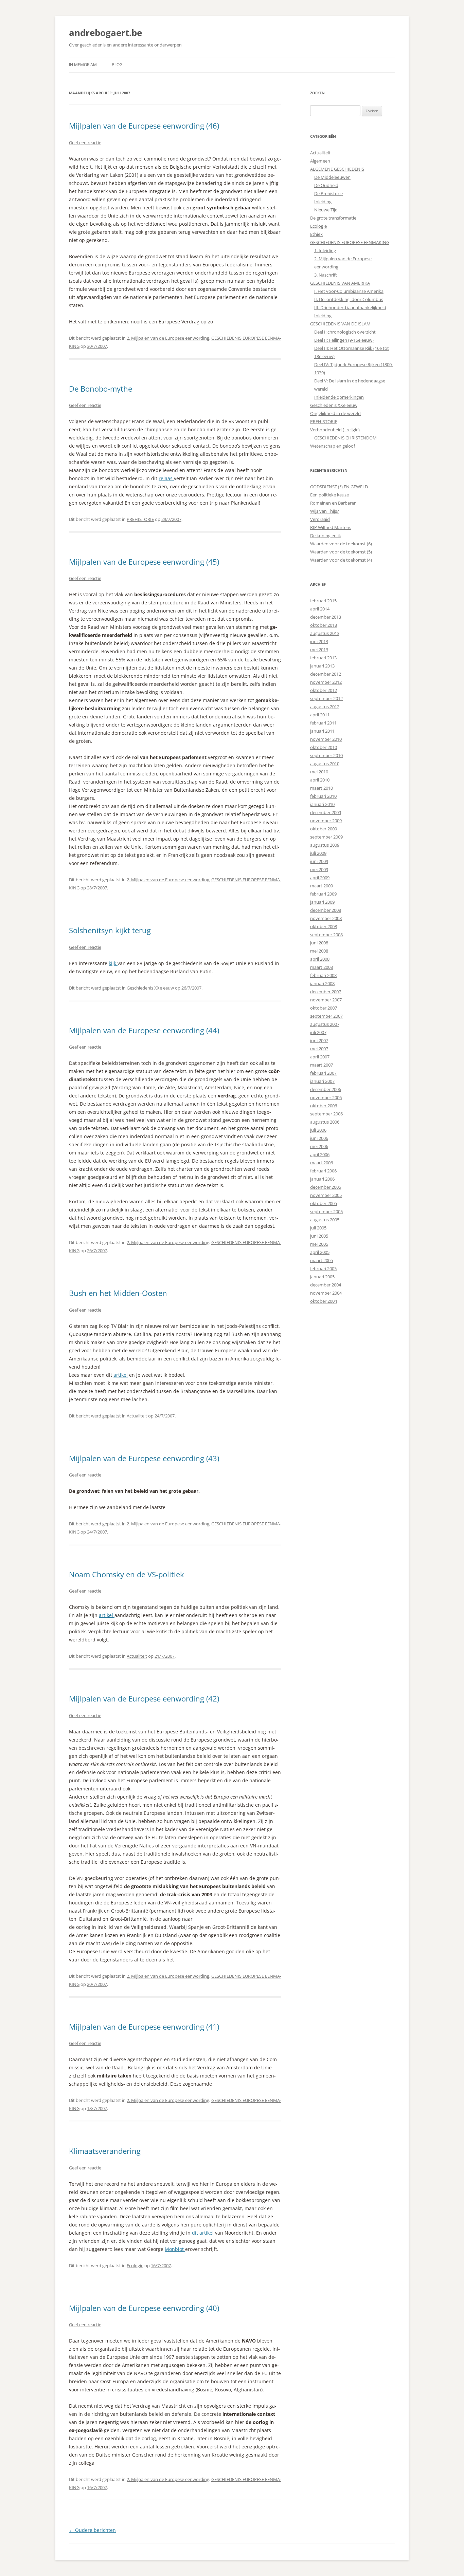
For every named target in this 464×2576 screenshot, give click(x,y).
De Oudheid (326, 185)
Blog (117, 65)
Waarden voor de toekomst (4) (341, 560)
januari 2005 (322, 1277)
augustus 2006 (325, 1122)
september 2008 (326, 935)
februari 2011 (323, 723)
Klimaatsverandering (105, 2151)
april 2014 (320, 609)
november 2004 (326, 1293)
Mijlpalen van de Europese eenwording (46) (144, 126)
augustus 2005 (325, 1220)
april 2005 (320, 1252)
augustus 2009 (325, 845)
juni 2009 (319, 861)
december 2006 (326, 1089)
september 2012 (326, 698)
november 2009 (326, 821)
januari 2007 (322, 1081)
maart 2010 (322, 788)
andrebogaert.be (105, 33)
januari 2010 (322, 804)
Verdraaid (320, 519)
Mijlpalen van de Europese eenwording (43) (144, 1458)
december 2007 (326, 992)
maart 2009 (322, 886)
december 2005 (326, 1187)
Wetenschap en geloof (333, 446)
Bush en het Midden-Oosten (118, 1293)
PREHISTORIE (140, 519)
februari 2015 (323, 601)
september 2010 (326, 755)
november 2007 (326, 1000)
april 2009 (320, 878)
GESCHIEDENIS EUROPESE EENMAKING (350, 242)
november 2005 (326, 1195)
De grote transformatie (333, 218)
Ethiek (316, 234)
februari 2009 (323, 894)
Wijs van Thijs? (325, 511)
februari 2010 (323, 796)
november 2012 (326, 682)
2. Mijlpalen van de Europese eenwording (168, 338)
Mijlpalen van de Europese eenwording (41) (144, 2027)
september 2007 (326, 1016)
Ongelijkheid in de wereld (335, 413)
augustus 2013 (325, 633)
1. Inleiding (325, 250)
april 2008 (320, 959)
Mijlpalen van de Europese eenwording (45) (144, 562)
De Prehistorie (328, 193)
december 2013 (326, 617)
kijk (113, 963)
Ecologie (135, 2265)
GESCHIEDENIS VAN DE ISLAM (340, 324)
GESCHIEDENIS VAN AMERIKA (340, 283)
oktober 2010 (324, 747)
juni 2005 (319, 1236)
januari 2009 (322, 902)
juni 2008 (319, 943)
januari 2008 (322, 983)
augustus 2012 (325, 707)
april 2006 (320, 1154)
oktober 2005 (324, 1203)
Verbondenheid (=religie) (335, 430)
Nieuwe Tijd (326, 210)
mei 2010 (319, 772)
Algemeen (320, 161)
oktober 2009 (324, 829)
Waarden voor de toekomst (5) (341, 552)
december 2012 (326, 674)
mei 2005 (319, 1244)
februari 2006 (323, 1171)
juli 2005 (318, 1228)
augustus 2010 (325, 764)
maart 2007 (322, 1065)
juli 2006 (318, 1130)
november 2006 (326, 1097)
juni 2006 (319, 1138)
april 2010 (320, 780)
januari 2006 (322, 1179)
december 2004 (326, 1285)
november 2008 (326, 918)
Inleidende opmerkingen (339, 397)
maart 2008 (322, 967)
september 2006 (326, 1114)
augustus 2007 (325, 1024)
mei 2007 (319, 1049)
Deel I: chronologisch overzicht (345, 332)
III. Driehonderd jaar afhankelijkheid (350, 307)
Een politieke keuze (329, 495)
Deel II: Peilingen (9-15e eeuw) (344, 340)
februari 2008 (323, 975)
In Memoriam (83, 65)
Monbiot (175, 2249)
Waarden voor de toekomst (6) (341, 544)
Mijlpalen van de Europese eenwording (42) (144, 1698)
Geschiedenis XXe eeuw (150, 988)
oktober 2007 (324, 1008)
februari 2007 (323, 1073)
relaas (166, 478)
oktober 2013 (324, 625)
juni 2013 (319, 641)
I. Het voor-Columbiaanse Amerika (349, 291)
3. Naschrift (326, 275)
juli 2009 (318, 853)
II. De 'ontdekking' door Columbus (349, 299)
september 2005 (326, 1211)
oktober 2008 (324, 926)
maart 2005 (322, 1260)
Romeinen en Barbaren (333, 503)
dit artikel (203, 2233)
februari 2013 (323, 658)
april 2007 (320, 1057)
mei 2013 (319, 650)
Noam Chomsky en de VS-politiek (127, 1574)
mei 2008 (319, 951)
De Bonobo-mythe (101, 389)
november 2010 (326, 739)
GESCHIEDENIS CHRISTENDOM (345, 438)
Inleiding (323, 202)
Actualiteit (137, 1416)
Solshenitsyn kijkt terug (110, 930)
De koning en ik (326, 535)
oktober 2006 (324, 1106)
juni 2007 (319, 1040)
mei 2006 (319, 1146)
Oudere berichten (92, 2530)
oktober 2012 (324, 690)
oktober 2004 (324, 1301)
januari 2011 (322, 731)
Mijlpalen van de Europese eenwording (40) (144, 2308)
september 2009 (326, 837)
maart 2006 (322, 1163)
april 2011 (320, 715)
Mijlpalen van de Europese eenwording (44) (144, 1030)
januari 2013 (322, 666)
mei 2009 (319, 869)
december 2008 (326, 910)
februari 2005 (323, 1268)
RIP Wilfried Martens (331, 527)
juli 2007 (318, 1032)
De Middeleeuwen (332, 177)
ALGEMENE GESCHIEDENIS (337, 169)
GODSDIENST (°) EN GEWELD (339, 487)
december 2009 (326, 812)
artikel (121, 1375)
